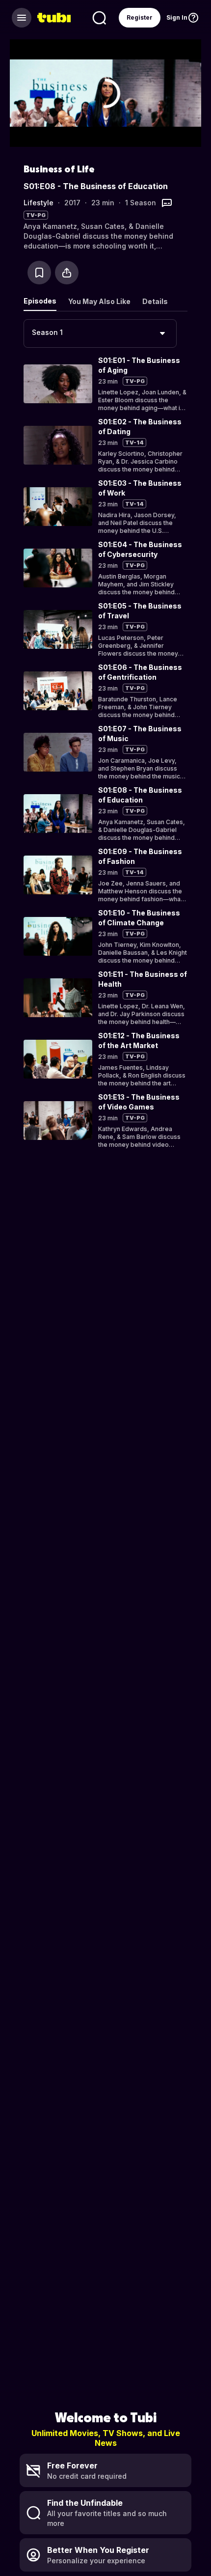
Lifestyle (39, 203)
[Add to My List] (39, 273)
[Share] (67, 273)
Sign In (177, 17)
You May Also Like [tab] (99, 301)
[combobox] (100, 333)
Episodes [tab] (40, 301)
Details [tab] (155, 301)
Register (140, 17)
